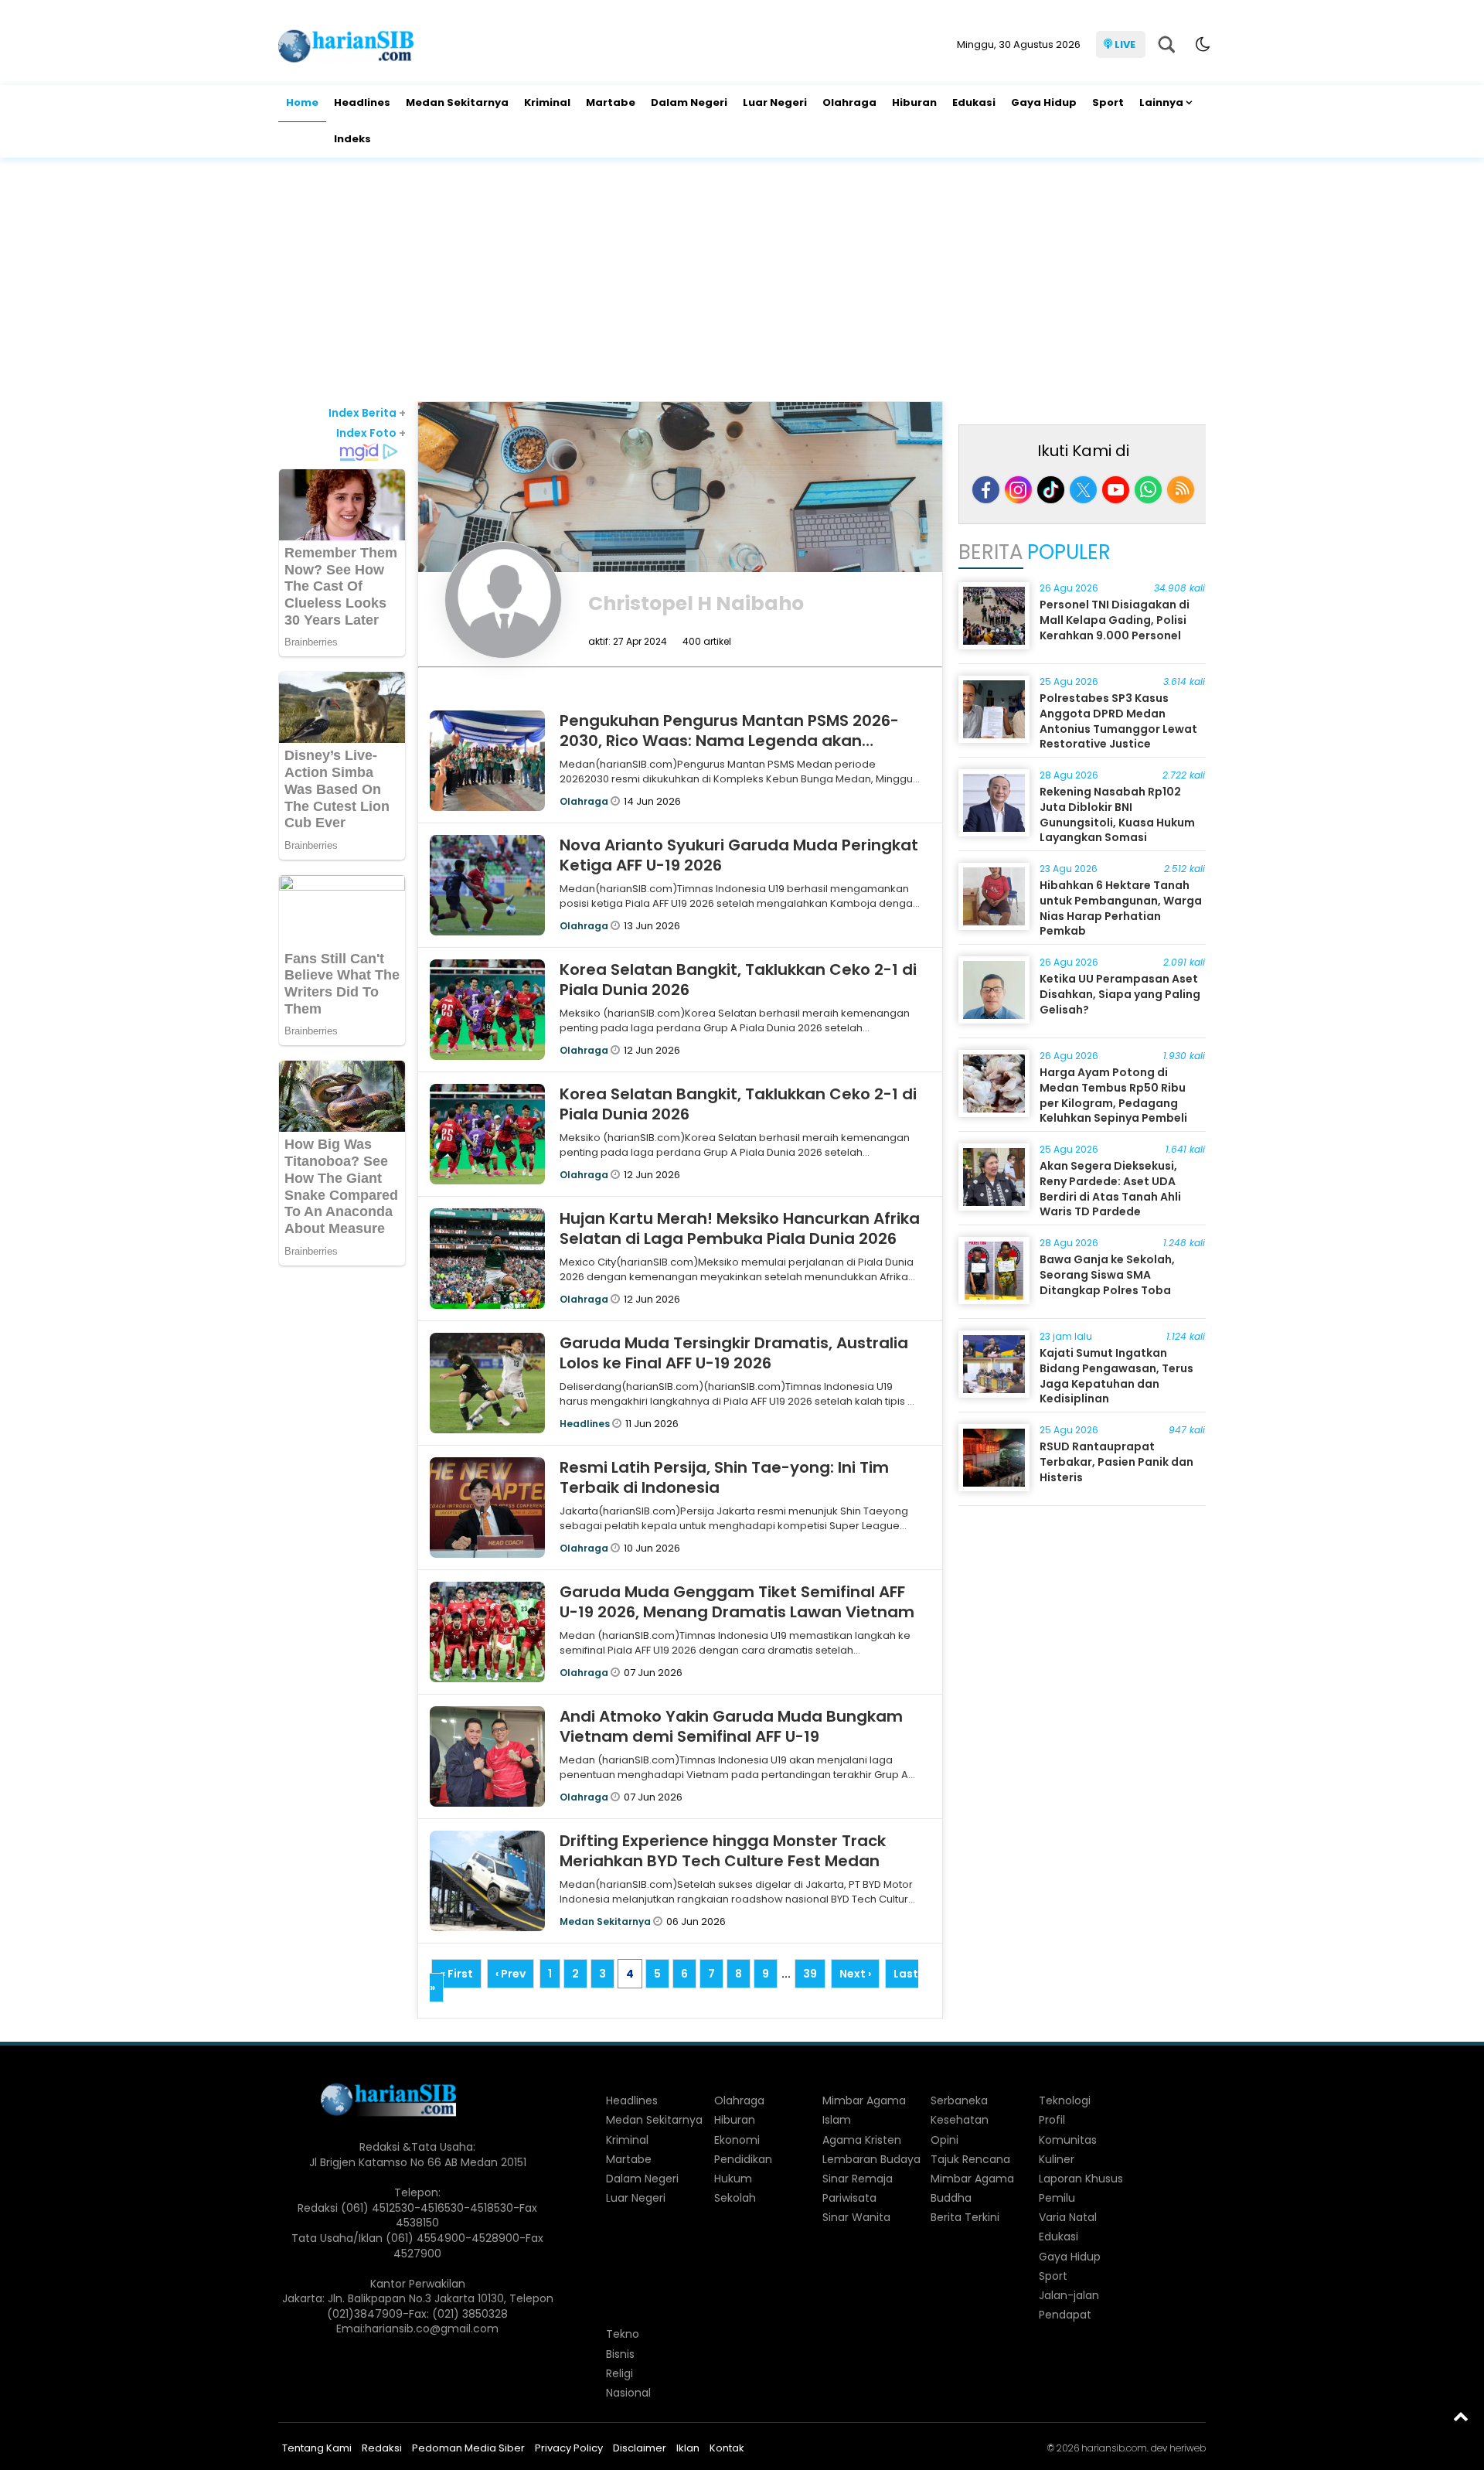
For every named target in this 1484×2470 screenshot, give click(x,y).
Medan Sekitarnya (457, 102)
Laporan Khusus (1081, 2179)
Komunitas (1068, 2140)
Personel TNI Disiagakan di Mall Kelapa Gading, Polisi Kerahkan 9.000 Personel (1115, 620)
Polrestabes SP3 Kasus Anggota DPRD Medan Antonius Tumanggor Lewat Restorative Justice (1118, 721)
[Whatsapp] (1148, 490)
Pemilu (1057, 2198)
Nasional (628, 2393)
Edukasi (974, 102)
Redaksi (382, 2448)
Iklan (688, 2448)
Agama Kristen (862, 2140)
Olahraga (849, 102)
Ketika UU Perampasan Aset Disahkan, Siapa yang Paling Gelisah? (1120, 994)
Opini (945, 2140)
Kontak (727, 2448)
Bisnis (620, 2354)
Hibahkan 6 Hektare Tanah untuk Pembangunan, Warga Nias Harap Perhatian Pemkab (1121, 908)
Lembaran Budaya (871, 2159)
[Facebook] (986, 490)
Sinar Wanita (856, 2217)
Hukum (733, 2179)
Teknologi (1065, 2100)
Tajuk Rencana (970, 2159)
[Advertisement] (742, 281)
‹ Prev (511, 1974)
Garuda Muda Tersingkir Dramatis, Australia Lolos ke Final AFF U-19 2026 (734, 1353)
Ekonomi (737, 2140)
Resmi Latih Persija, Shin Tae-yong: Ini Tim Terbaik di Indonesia (724, 1477)
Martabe (611, 102)
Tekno (623, 2334)
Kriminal (547, 102)
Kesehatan (960, 2120)
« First (456, 1974)
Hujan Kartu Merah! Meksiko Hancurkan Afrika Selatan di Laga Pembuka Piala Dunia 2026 (740, 1228)
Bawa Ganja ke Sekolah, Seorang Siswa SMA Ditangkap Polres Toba (1107, 1274)
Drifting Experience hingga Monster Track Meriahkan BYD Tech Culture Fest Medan (723, 1851)
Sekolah (735, 2198)
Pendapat (1065, 2315)
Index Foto (371, 433)
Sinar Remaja (858, 2179)
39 (810, 1974)
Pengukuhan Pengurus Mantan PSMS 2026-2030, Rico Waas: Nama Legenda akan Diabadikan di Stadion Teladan (729, 741)
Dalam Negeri (689, 102)
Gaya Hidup (1044, 102)
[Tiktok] (1051, 490)
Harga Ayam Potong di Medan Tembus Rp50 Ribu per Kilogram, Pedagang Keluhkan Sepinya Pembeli (1113, 1095)
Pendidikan (743, 2159)
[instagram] (1018, 490)
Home (302, 102)
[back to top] (1461, 2416)
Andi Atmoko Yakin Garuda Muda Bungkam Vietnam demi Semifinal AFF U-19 (731, 1726)
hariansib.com (1114, 2448)
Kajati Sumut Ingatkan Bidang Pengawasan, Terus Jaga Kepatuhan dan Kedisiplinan (1116, 1376)
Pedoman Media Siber (468, 2448)
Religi (619, 2373)
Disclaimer (640, 2448)
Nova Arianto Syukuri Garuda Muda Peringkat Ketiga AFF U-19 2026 (739, 855)
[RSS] (1181, 490)
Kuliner (1057, 2159)
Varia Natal (1068, 2217)
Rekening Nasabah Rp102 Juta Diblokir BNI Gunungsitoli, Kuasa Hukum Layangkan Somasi (1117, 814)
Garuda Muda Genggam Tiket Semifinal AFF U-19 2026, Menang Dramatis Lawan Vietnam (737, 1602)
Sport (1108, 102)
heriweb (1188, 2448)
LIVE (1125, 44)
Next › (855, 1974)
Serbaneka (959, 2100)
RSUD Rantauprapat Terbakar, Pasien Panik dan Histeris (1116, 1462)
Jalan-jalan (1069, 2295)
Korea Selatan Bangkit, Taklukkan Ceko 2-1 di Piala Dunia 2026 (738, 979)
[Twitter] (1083, 490)
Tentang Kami (317, 2448)
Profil (1052, 2120)
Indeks (352, 139)
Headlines (362, 102)
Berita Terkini (965, 2217)
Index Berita (367, 413)
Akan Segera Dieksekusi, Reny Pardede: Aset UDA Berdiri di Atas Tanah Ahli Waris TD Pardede (1110, 1189)
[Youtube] (1116, 490)
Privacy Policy (569, 2448)
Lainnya (1161, 102)
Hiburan (914, 102)
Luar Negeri (775, 102)
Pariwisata (849, 2198)
